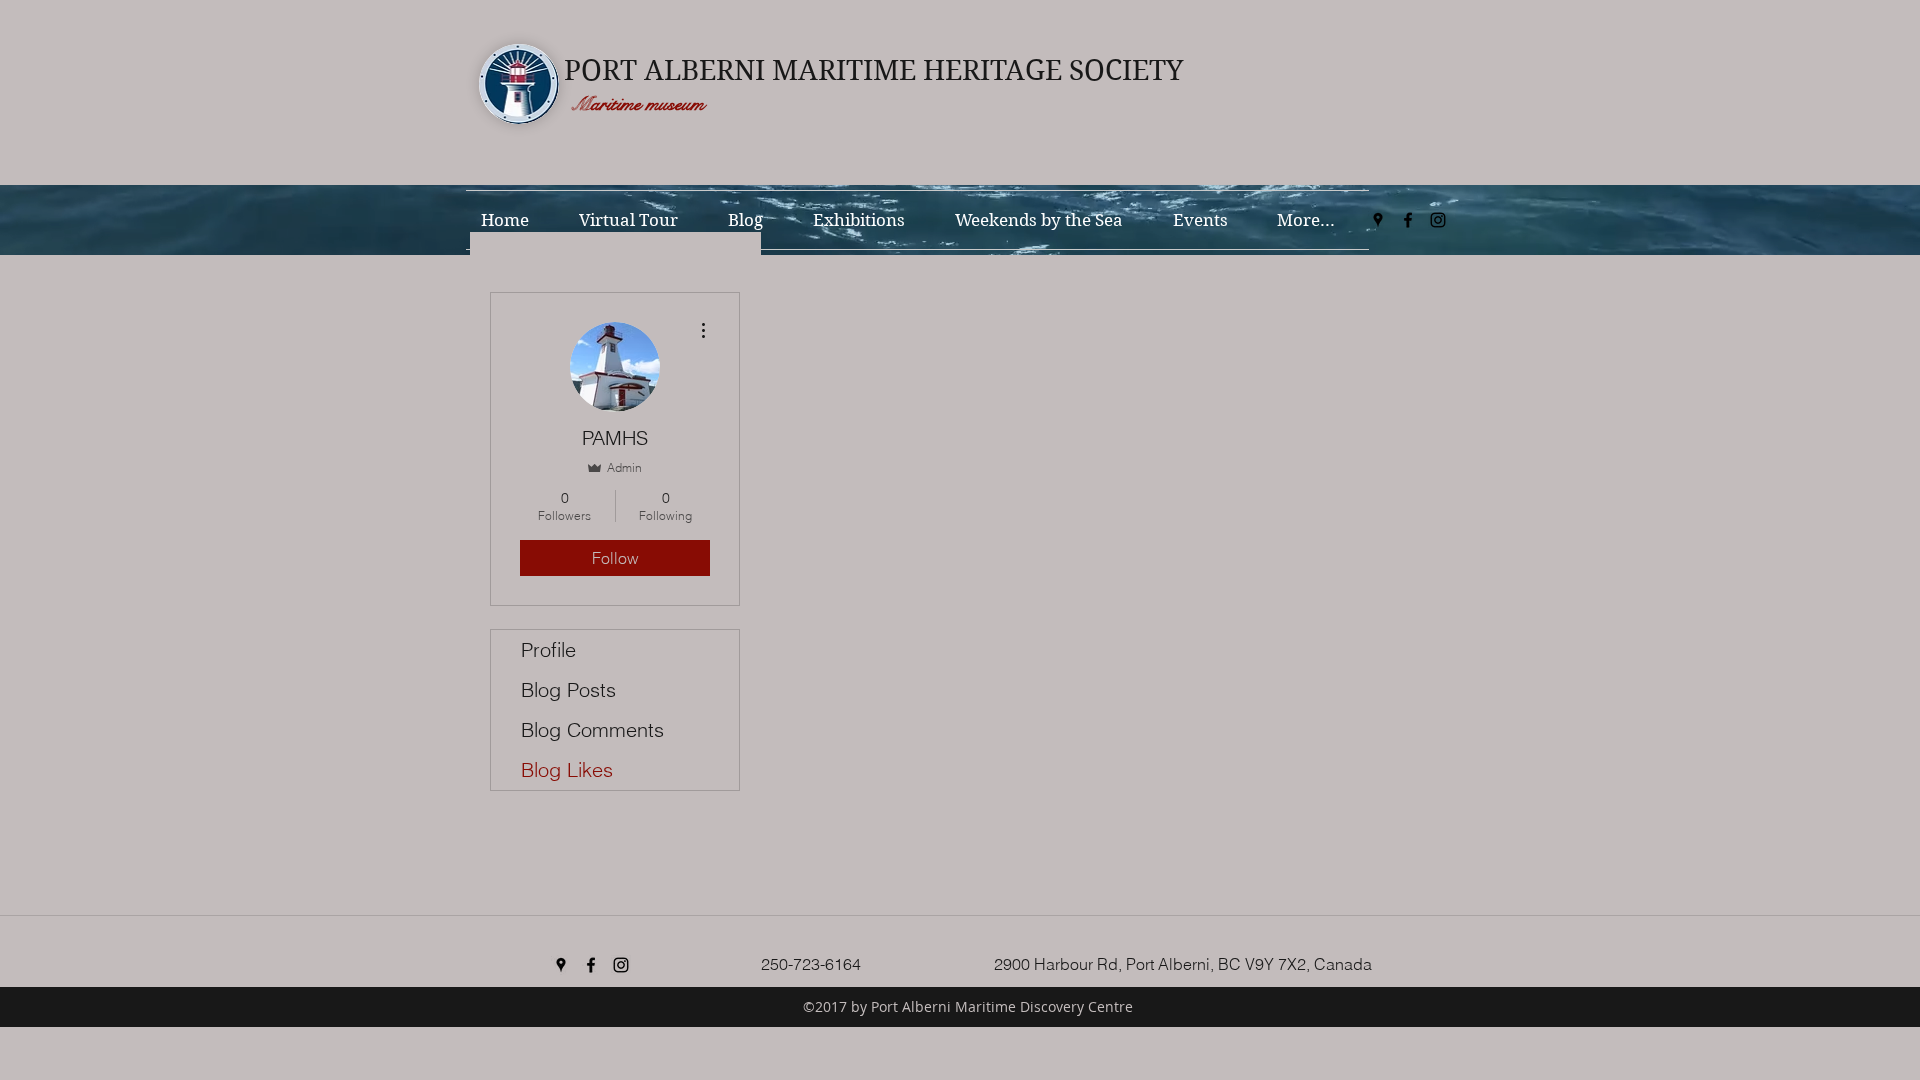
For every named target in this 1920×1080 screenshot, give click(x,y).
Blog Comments (592, 729)
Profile (548, 649)
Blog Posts (568, 689)
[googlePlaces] (1378, 220)
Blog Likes (567, 769)
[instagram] (1438, 220)
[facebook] (1408, 220)
